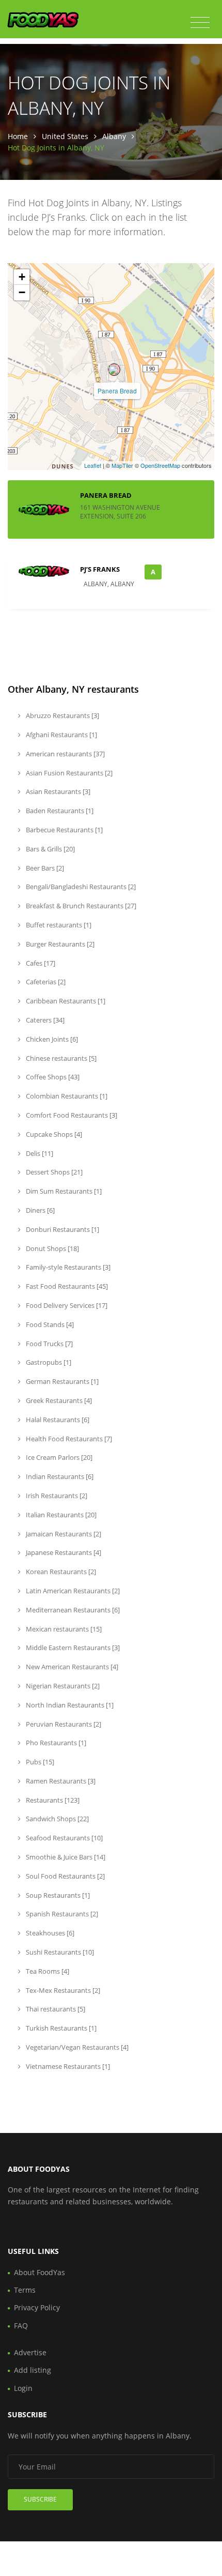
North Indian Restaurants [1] (69, 1705)
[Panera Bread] (114, 370)
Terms (25, 2290)
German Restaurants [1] (61, 1381)
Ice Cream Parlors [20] (58, 1457)
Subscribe (40, 2499)
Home (18, 136)
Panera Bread (117, 391)
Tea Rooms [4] (47, 1971)
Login (23, 2388)
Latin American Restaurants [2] (72, 1591)
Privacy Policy (37, 2307)
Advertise (30, 2352)
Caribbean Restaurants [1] (65, 1001)
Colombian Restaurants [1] (66, 1096)
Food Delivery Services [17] (66, 1305)
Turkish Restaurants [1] (60, 2028)
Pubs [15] (39, 1762)
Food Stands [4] (49, 1324)
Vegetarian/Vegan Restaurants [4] (76, 2047)
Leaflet (93, 465)
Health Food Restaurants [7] (68, 1439)
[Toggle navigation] (200, 23)
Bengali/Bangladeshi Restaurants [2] (80, 887)
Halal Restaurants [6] (57, 1420)
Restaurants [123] (52, 1800)
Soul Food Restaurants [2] (65, 1876)
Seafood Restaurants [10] (64, 1838)
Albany (114, 136)
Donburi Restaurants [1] (62, 1229)
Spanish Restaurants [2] (61, 1914)
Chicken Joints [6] (51, 1039)
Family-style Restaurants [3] (67, 1267)
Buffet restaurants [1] (58, 925)
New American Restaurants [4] (71, 1667)
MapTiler (122, 465)
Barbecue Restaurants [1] (64, 830)
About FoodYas (39, 2272)
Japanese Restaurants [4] (63, 1552)
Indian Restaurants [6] (59, 1476)
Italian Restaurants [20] (60, 1515)
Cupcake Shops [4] (53, 1134)
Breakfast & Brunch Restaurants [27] (80, 906)
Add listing (33, 2370)
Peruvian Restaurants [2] (63, 1724)
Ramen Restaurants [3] (60, 1781)
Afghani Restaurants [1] (61, 735)
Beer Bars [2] (44, 868)
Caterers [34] (44, 1020)
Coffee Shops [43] (52, 1077)
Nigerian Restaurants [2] (62, 1686)
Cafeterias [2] (45, 982)
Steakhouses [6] (49, 1933)
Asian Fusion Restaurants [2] (68, 773)
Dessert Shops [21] (53, 1172)
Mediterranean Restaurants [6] (72, 1610)
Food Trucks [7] (49, 1344)
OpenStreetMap (160, 465)
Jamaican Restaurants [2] (63, 1534)
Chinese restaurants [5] (60, 1058)
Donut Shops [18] (52, 1248)
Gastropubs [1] (48, 1362)
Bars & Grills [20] (50, 849)
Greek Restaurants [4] (58, 1400)
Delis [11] (39, 1153)
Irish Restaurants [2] (56, 1496)
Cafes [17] (40, 963)
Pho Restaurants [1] (55, 1743)
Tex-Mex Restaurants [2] (62, 1990)
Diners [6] (39, 1210)
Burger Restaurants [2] (59, 944)
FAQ (21, 2326)
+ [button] (22, 277)
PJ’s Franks (100, 569)
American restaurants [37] (65, 754)
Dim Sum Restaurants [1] (63, 1191)
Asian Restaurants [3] (57, 791)
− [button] (22, 292)
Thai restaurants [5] (55, 2009)
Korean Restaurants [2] (60, 1572)
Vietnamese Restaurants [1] (67, 2066)
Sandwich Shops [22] (57, 1819)
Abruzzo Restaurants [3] (62, 715)
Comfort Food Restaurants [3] (71, 1115)
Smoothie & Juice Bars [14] (65, 1857)
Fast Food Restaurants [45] (66, 1286)
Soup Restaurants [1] (57, 1895)
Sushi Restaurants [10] (59, 1952)
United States (65, 136)
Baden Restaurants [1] (59, 811)
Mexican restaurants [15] (63, 1629)
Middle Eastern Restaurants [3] (72, 1648)
